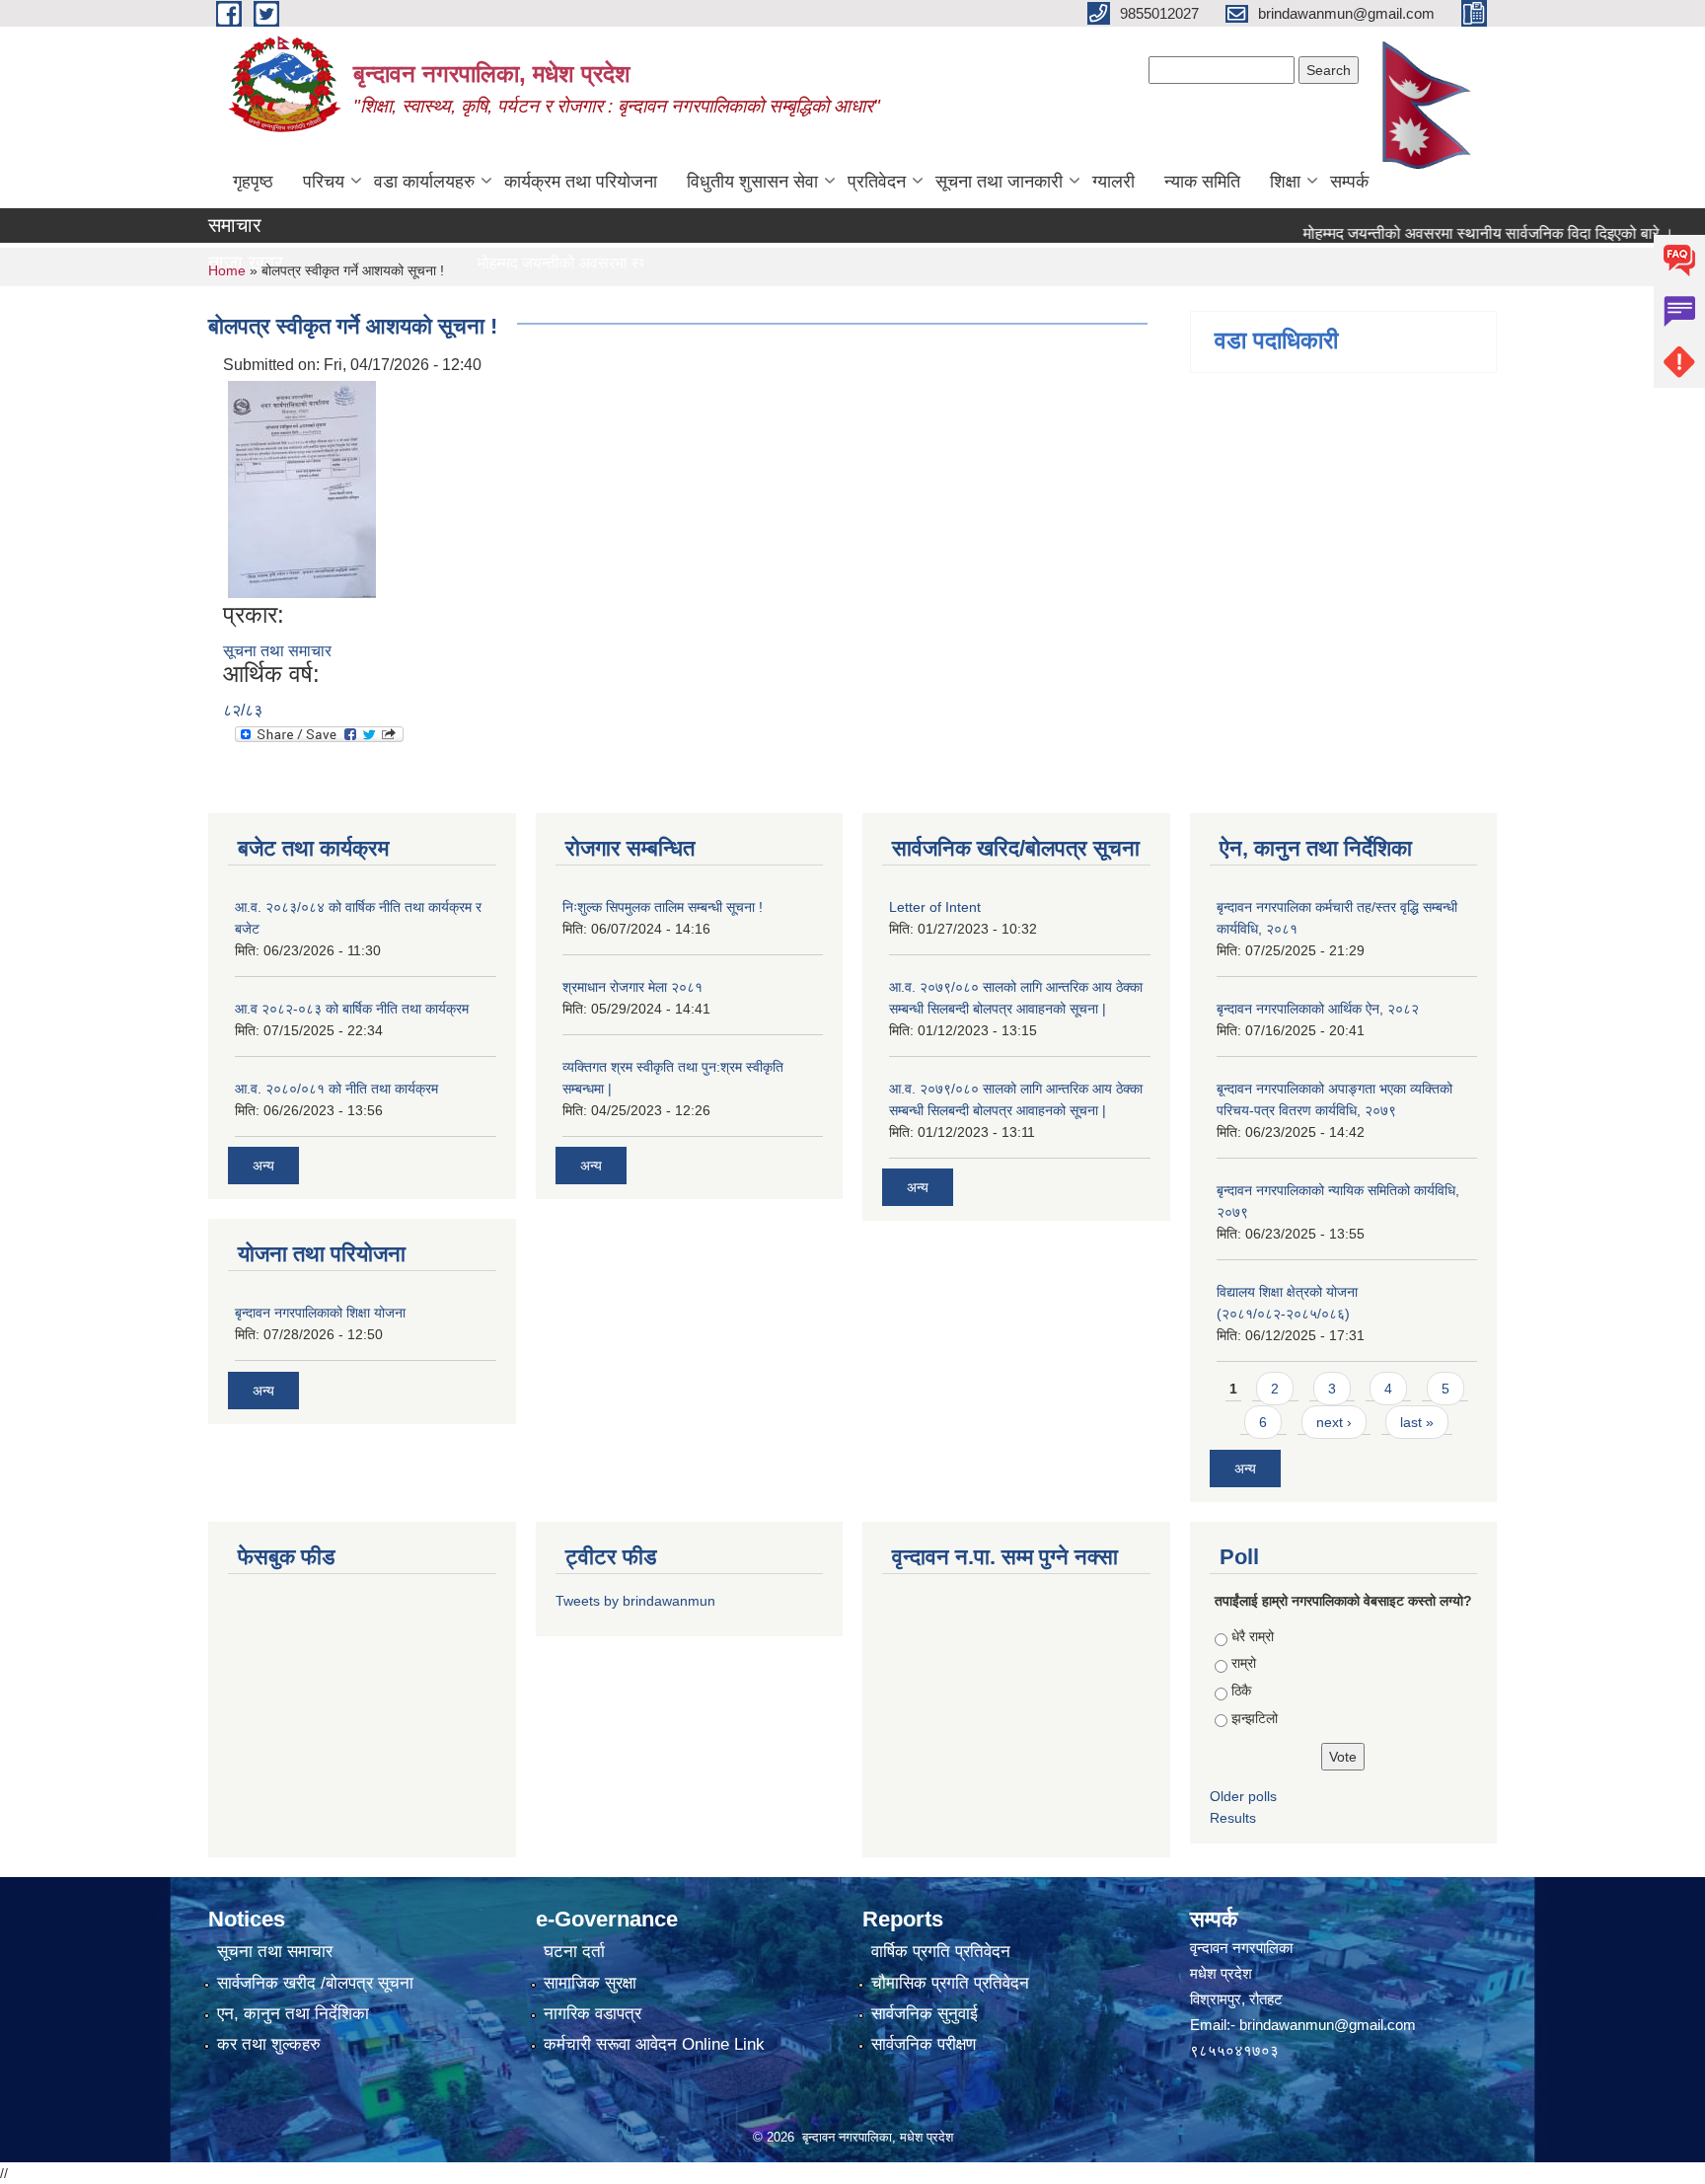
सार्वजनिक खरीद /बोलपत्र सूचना (315, 1983)
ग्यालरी (1113, 182)
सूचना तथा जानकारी (999, 182)
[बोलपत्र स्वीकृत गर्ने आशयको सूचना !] (302, 488)
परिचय (324, 182)
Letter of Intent (935, 907)
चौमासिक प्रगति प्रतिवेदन (950, 1983)
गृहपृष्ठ (253, 182)
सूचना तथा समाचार (277, 651)
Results (1233, 1818)
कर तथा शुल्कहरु (269, 2044)
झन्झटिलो (1255, 1718)
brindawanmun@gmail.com (1328, 2025)
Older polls (1243, 1796)
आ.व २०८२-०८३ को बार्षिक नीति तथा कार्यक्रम (352, 1009)
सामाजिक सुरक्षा (590, 1983)
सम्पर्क (1349, 182)
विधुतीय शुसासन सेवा (752, 182)
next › (1334, 1422)
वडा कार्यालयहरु (424, 182)
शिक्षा (1285, 182)
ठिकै (1241, 1691)
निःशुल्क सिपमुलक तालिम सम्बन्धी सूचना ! (663, 907)
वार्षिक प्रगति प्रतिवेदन (941, 1952)
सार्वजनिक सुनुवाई (925, 2014)
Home (227, 270)
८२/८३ (243, 710)
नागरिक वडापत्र (593, 2014)
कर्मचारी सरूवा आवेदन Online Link (654, 2044)
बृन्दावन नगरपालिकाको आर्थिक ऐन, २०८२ (1318, 1009)
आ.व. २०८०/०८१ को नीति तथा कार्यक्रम (336, 1089)
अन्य (263, 1166)
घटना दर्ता (574, 1952)
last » (1417, 1422)
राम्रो (1244, 1663)
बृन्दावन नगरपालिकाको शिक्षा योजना (320, 1313)
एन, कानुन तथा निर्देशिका (293, 2014)
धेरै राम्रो (1253, 1636)
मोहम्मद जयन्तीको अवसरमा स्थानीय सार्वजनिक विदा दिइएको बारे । (1449, 233)
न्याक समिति (1202, 182)
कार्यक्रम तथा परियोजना (581, 182)
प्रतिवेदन (877, 182)
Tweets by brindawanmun (635, 1601)
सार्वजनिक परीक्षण (924, 2044)
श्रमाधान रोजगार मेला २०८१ (632, 987)
